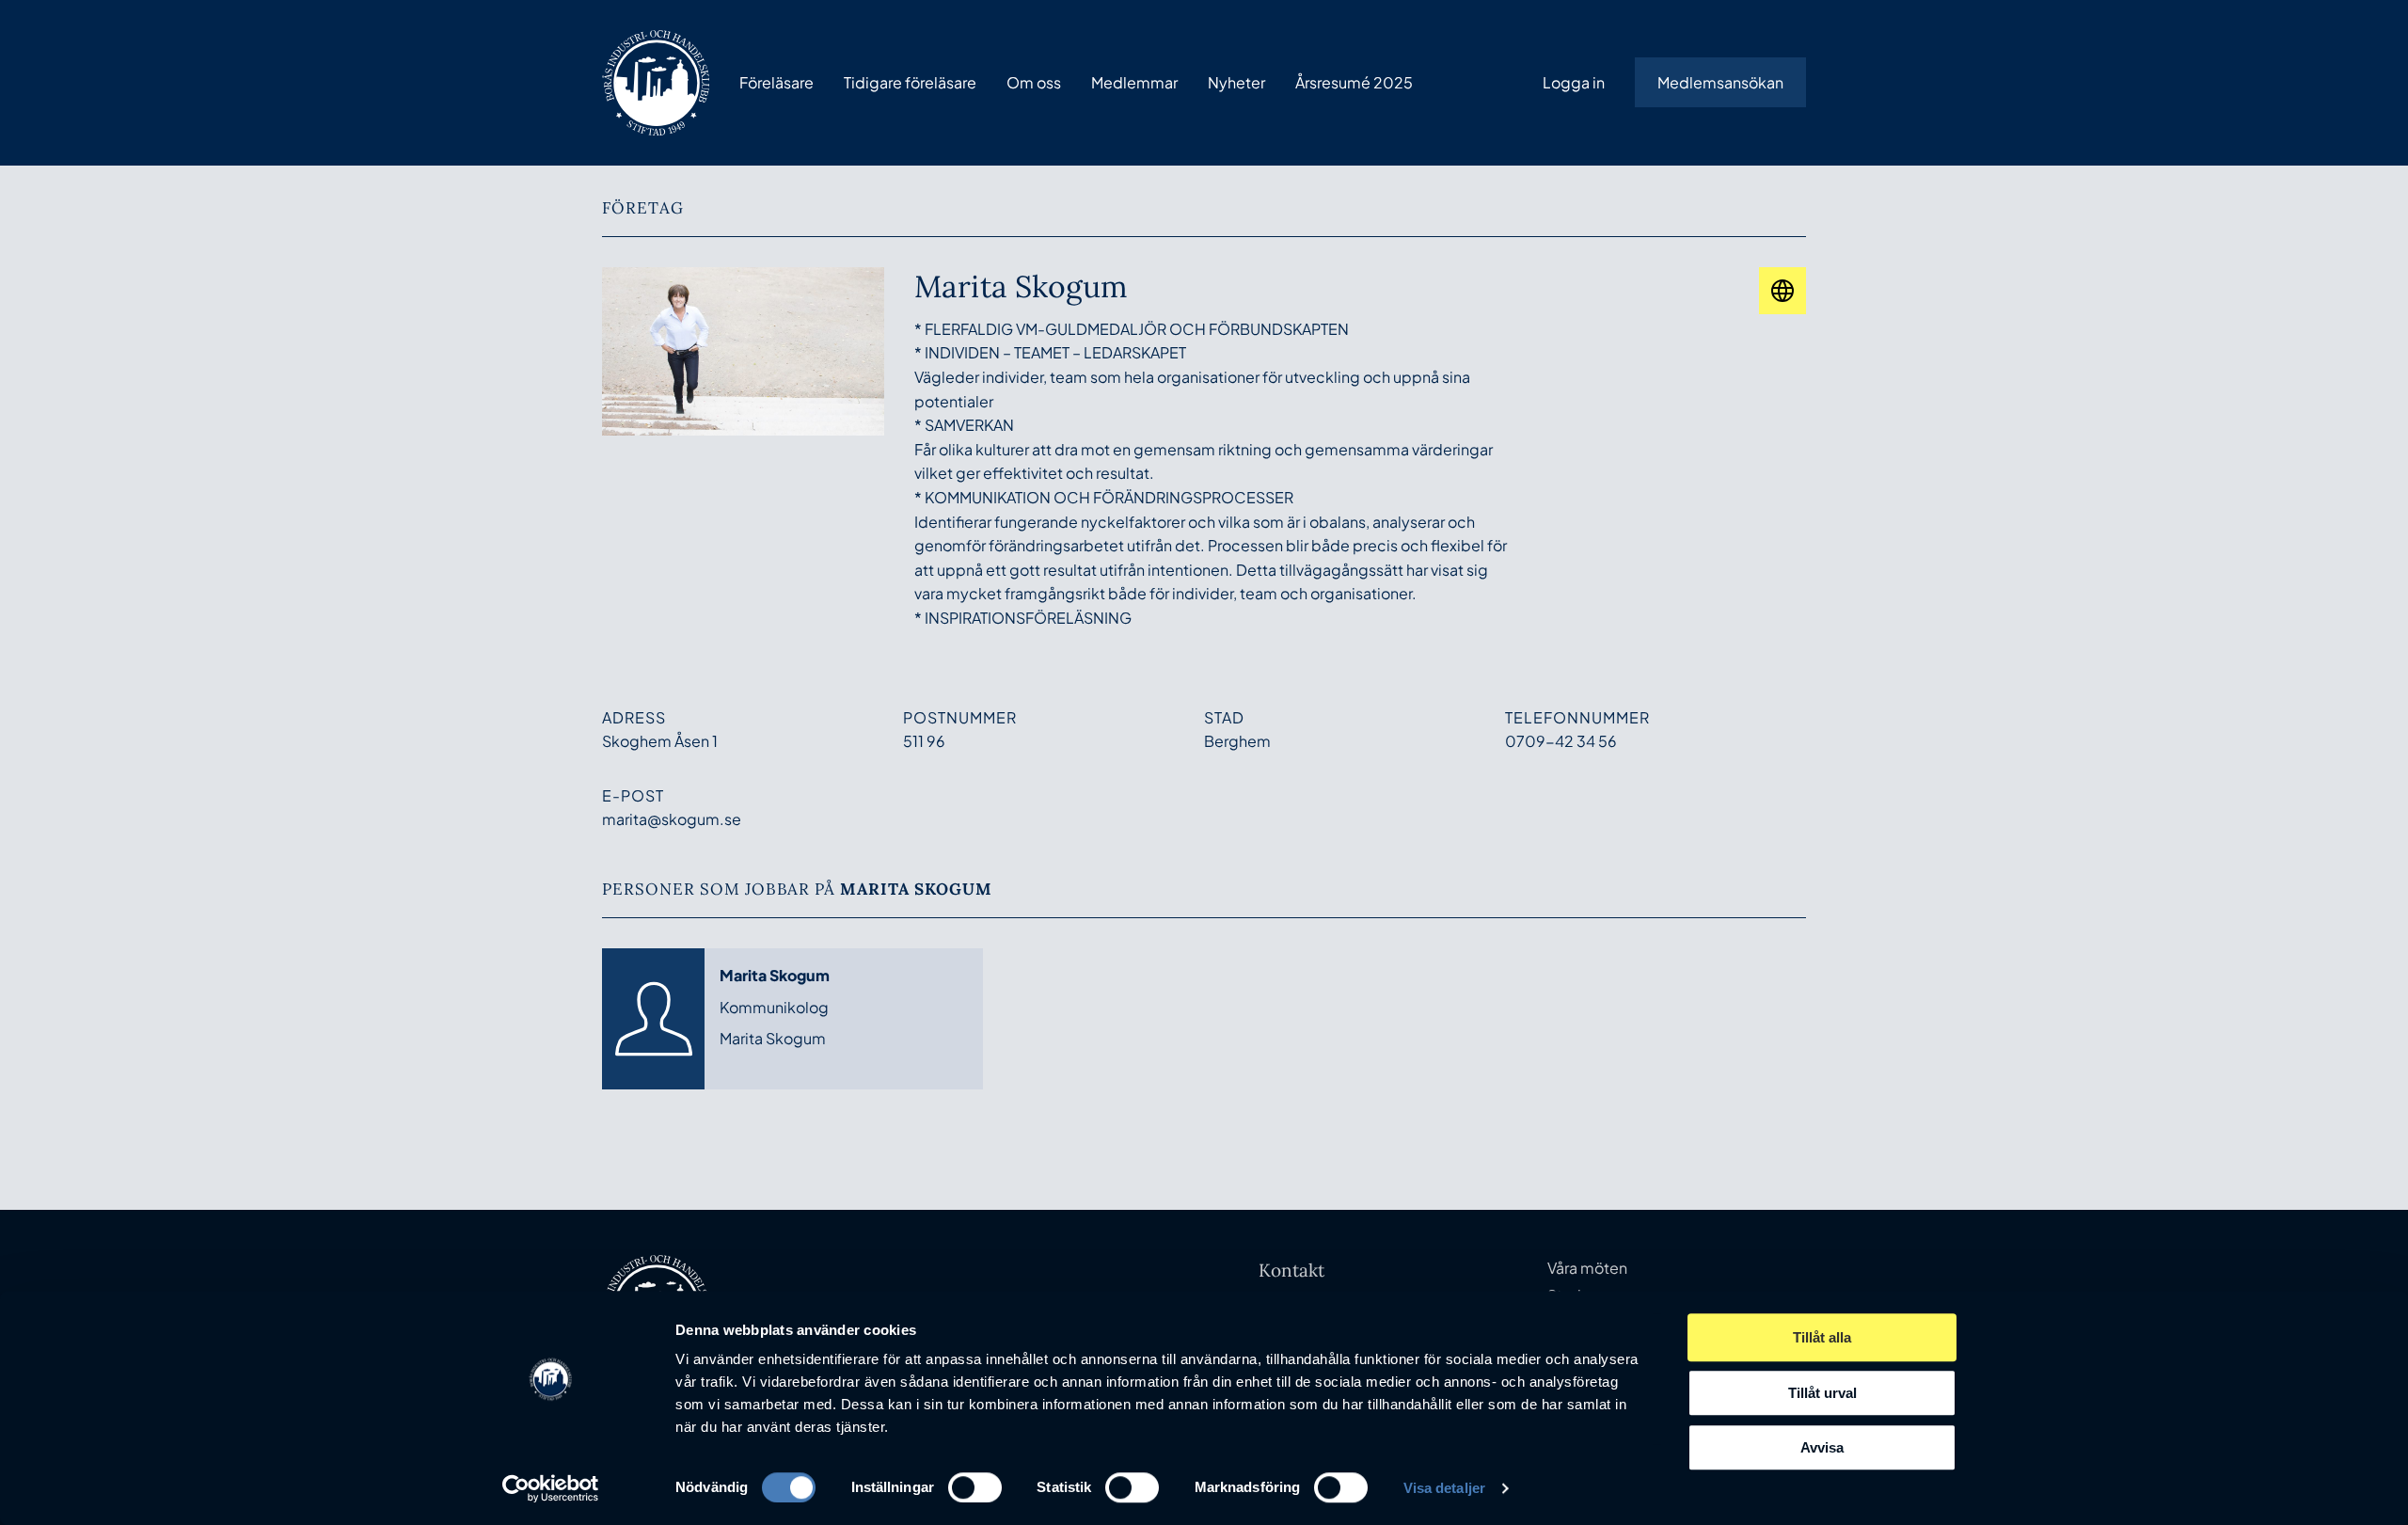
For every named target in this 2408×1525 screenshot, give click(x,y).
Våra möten (1587, 1268)
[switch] (975, 1487)
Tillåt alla (1822, 1337)
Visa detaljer (1444, 1488)
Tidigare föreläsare (910, 82)
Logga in (1574, 82)
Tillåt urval (1822, 1393)
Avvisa (1822, 1447)
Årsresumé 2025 (1354, 82)
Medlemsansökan (1720, 82)
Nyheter (1236, 82)
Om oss (1034, 82)
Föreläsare (776, 82)
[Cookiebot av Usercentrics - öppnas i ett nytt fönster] (551, 1488)
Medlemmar (1134, 82)
